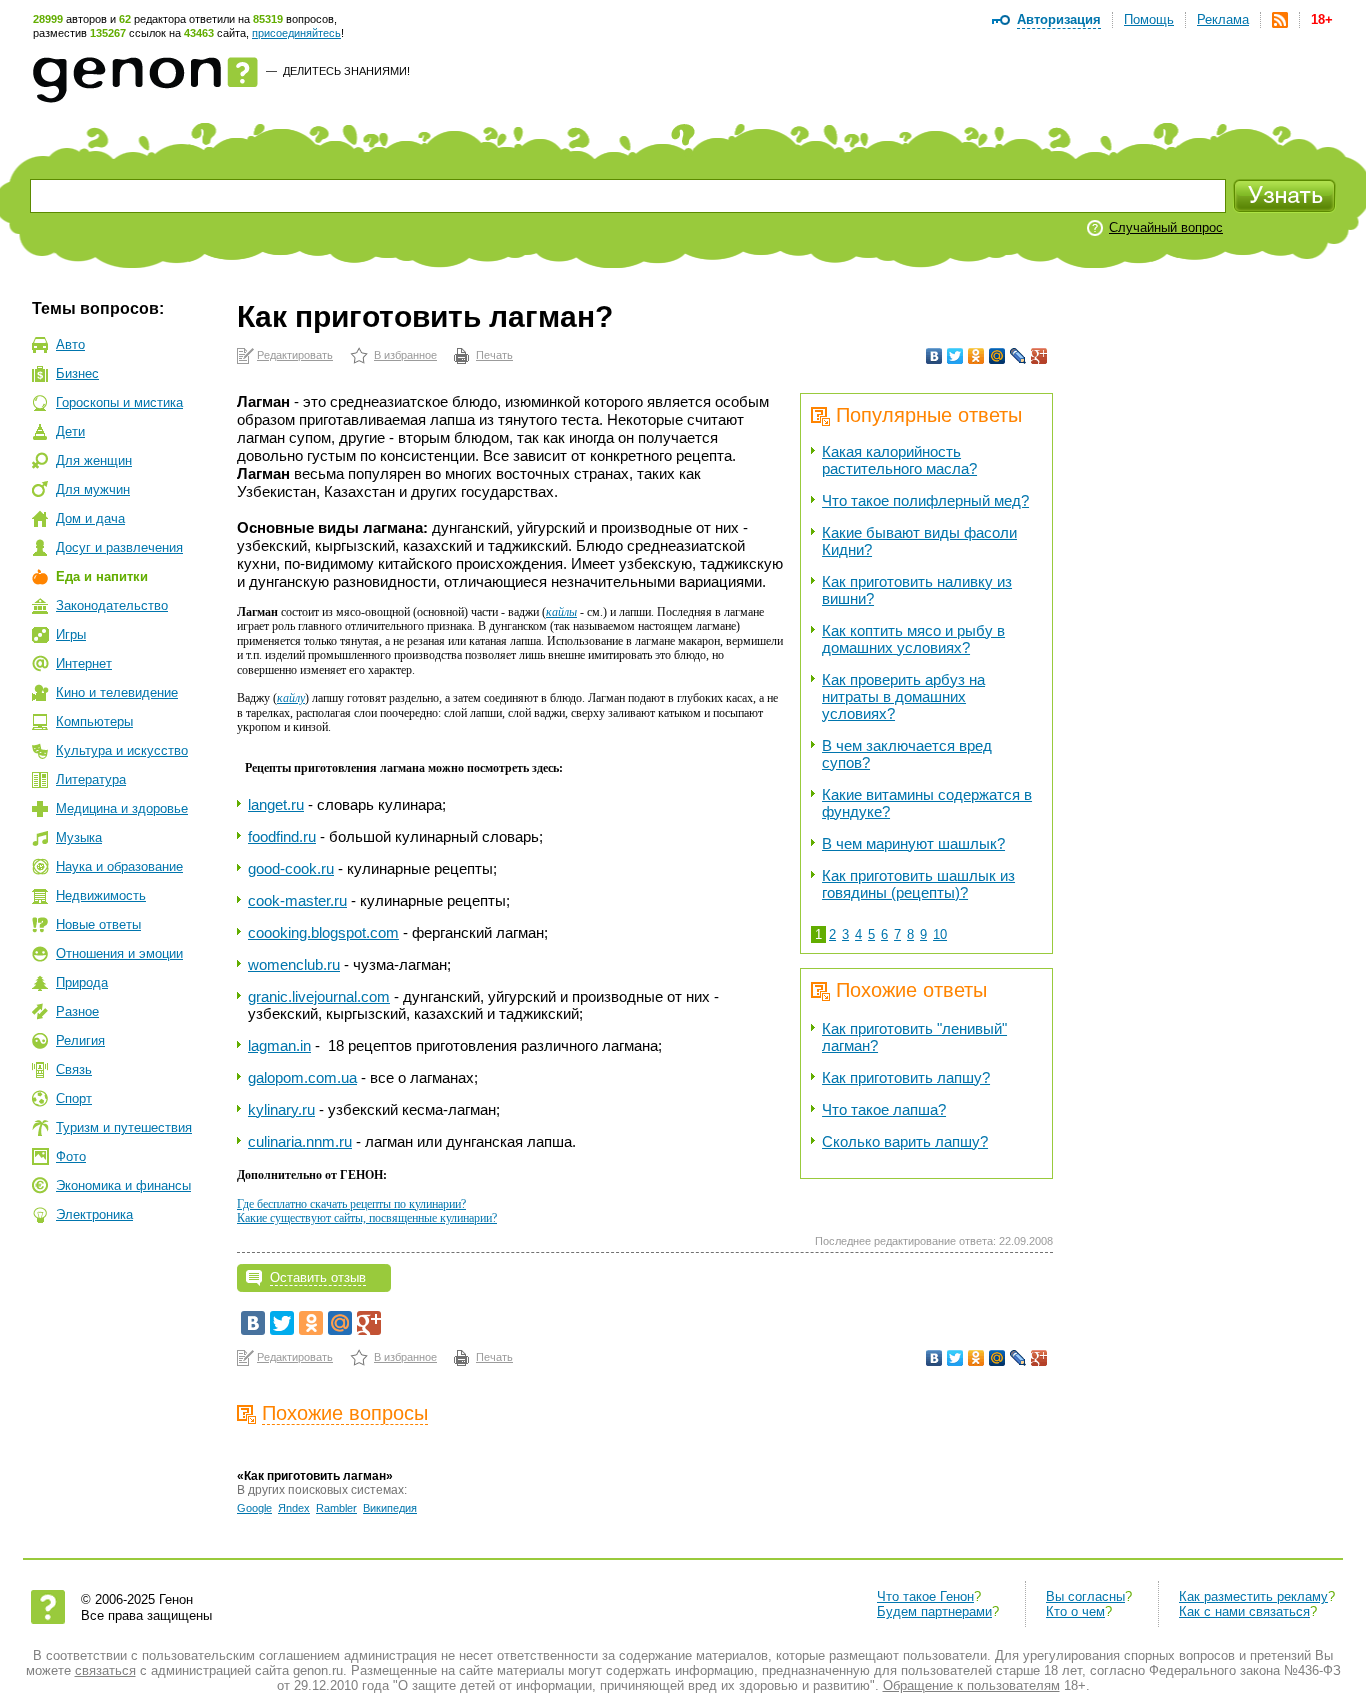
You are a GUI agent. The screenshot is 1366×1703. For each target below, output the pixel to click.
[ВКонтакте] (934, 356)
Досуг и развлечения (119, 547)
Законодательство (112, 605)
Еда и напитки (102, 576)
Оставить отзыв (318, 1277)
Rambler (336, 1508)
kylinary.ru (281, 1109)
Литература (91, 779)
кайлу (291, 698)
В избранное (405, 355)
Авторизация (1059, 19)
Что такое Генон (925, 1596)
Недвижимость (101, 895)
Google (254, 1508)
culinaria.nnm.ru (300, 1141)
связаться (105, 1670)
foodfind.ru (282, 836)
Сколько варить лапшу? (905, 1141)
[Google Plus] (1039, 356)
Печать (494, 355)
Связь (74, 1069)
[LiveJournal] (1018, 356)
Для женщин (94, 460)
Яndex (294, 1508)
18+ (1322, 19)
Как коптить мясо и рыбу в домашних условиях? (913, 639)
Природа (82, 982)
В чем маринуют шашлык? (913, 843)
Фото (71, 1156)
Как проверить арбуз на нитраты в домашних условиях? (903, 696)
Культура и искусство (122, 750)
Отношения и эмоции (119, 953)
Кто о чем (1075, 1611)
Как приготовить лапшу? (906, 1077)
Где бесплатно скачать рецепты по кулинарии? (351, 1204)
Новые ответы (98, 924)
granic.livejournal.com (319, 996)
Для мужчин (93, 489)
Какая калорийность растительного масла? (899, 460)
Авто (70, 344)
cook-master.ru (297, 900)
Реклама (1223, 19)
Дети (70, 431)
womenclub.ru (294, 964)
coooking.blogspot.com (323, 932)
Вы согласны (1085, 1596)
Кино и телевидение (117, 692)
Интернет (84, 663)
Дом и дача (90, 518)
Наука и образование (119, 866)
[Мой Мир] (997, 356)
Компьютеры (94, 721)
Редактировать (295, 355)
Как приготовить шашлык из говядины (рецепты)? (918, 884)
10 (940, 934)
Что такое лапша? (884, 1109)
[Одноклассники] (976, 356)
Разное (77, 1011)
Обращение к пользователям (971, 1685)
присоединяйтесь (296, 33)
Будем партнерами (934, 1611)
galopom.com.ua (302, 1077)
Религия (80, 1040)
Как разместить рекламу (1253, 1596)
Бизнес (77, 373)
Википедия (390, 1508)
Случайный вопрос (1166, 227)
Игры (71, 634)
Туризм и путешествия (124, 1127)
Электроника (94, 1214)
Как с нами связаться (1244, 1611)
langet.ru (276, 804)
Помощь (1149, 19)
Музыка (79, 837)
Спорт (74, 1098)
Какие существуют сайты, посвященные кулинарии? (367, 1218)
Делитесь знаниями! (346, 71)
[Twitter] (955, 356)
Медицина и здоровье (122, 808)
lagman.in (279, 1045)
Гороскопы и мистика (119, 402)
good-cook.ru (291, 868)
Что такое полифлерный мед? (925, 500)
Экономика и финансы (123, 1185)
